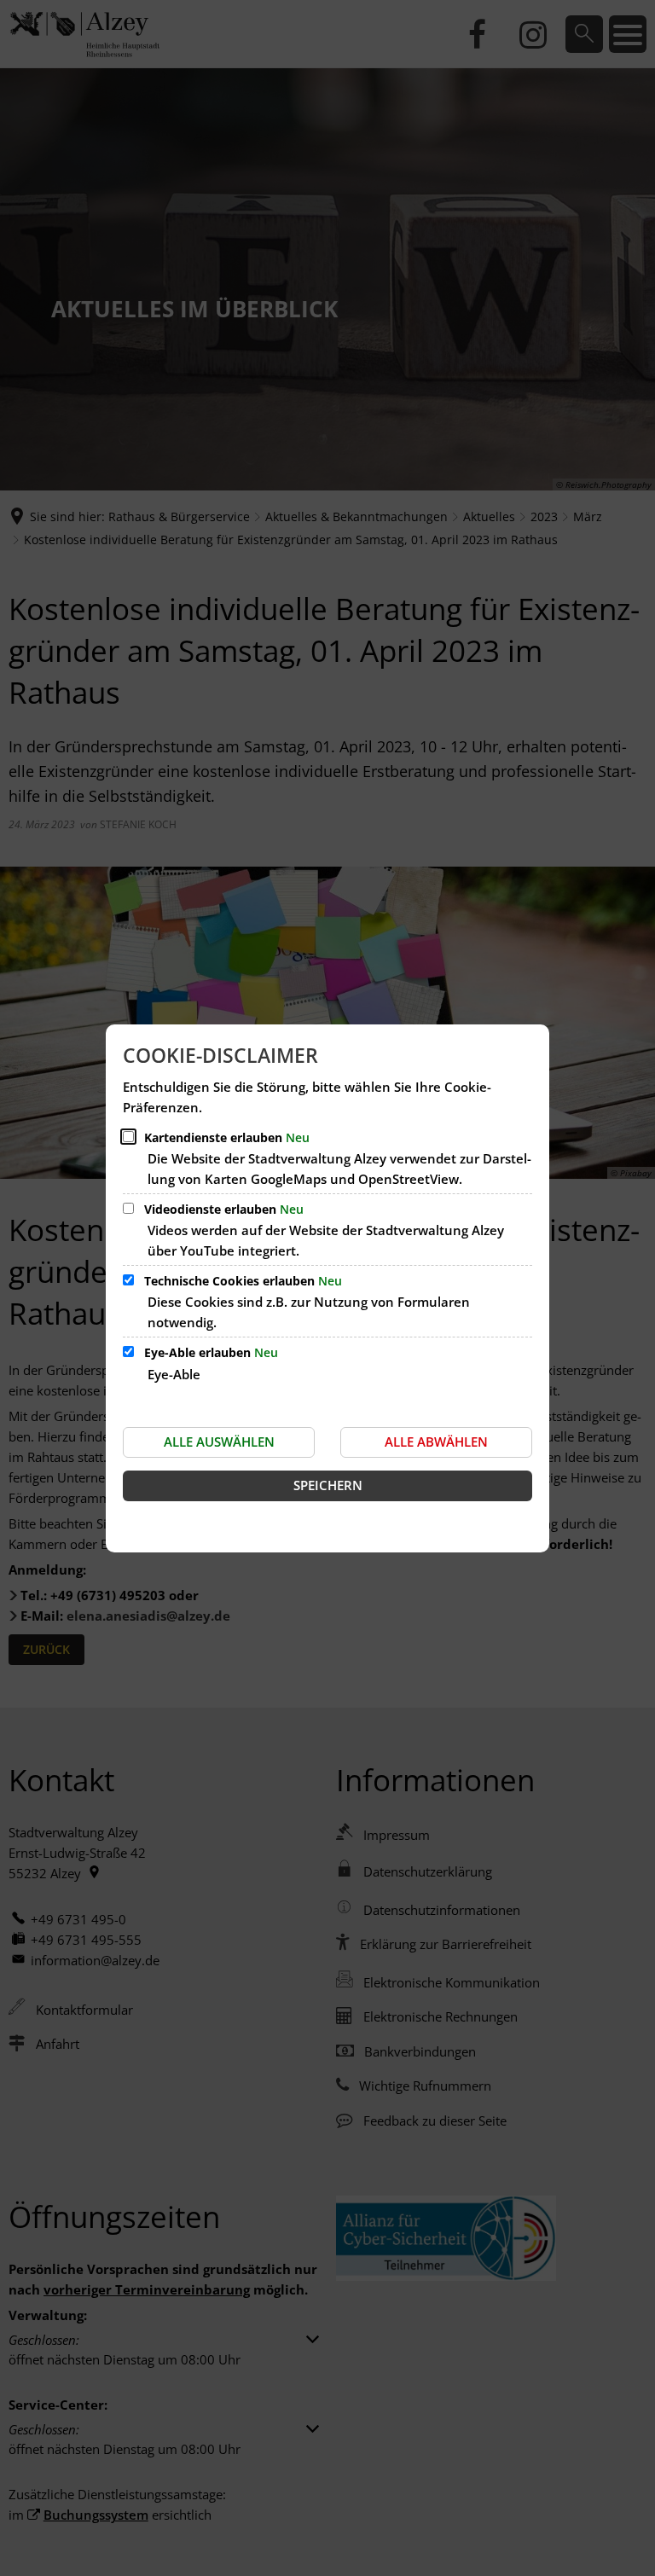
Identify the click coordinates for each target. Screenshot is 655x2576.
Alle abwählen (436, 1442)
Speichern (328, 1485)
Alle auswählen (219, 1442)
